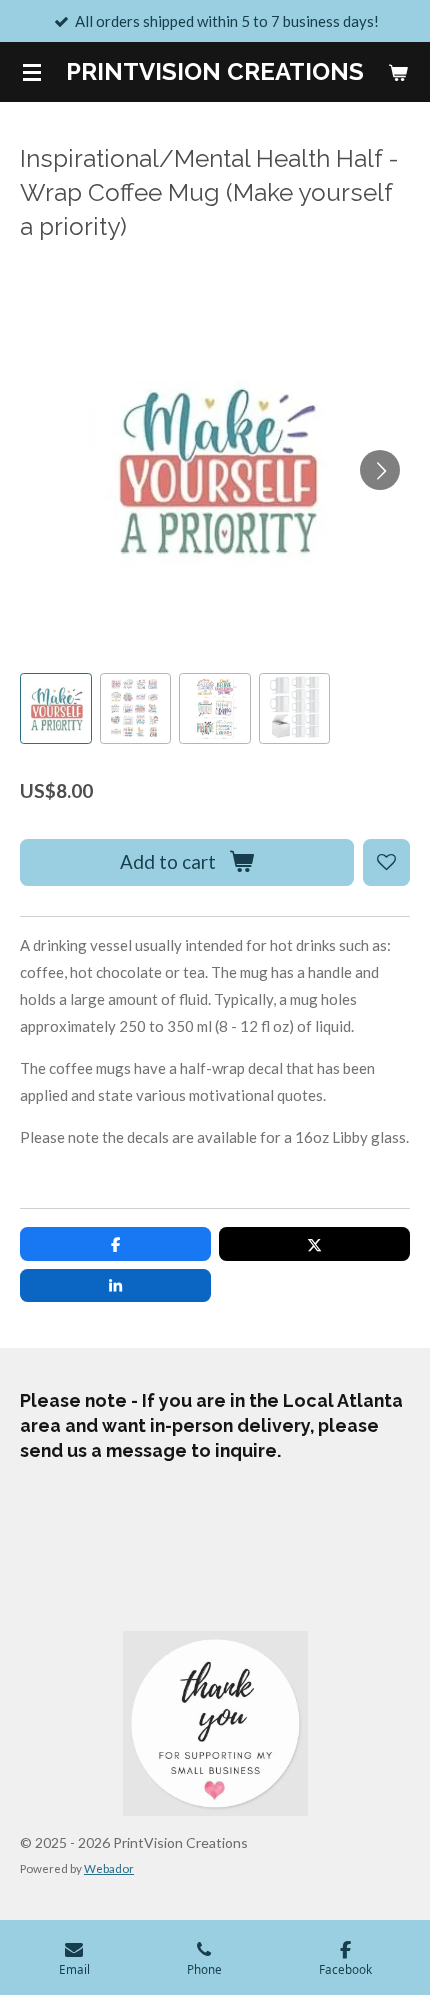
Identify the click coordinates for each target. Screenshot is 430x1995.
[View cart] (398, 72)
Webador (109, 1868)
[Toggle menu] (32, 72)
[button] (56, 709)
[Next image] (380, 470)
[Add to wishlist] (386, 862)
